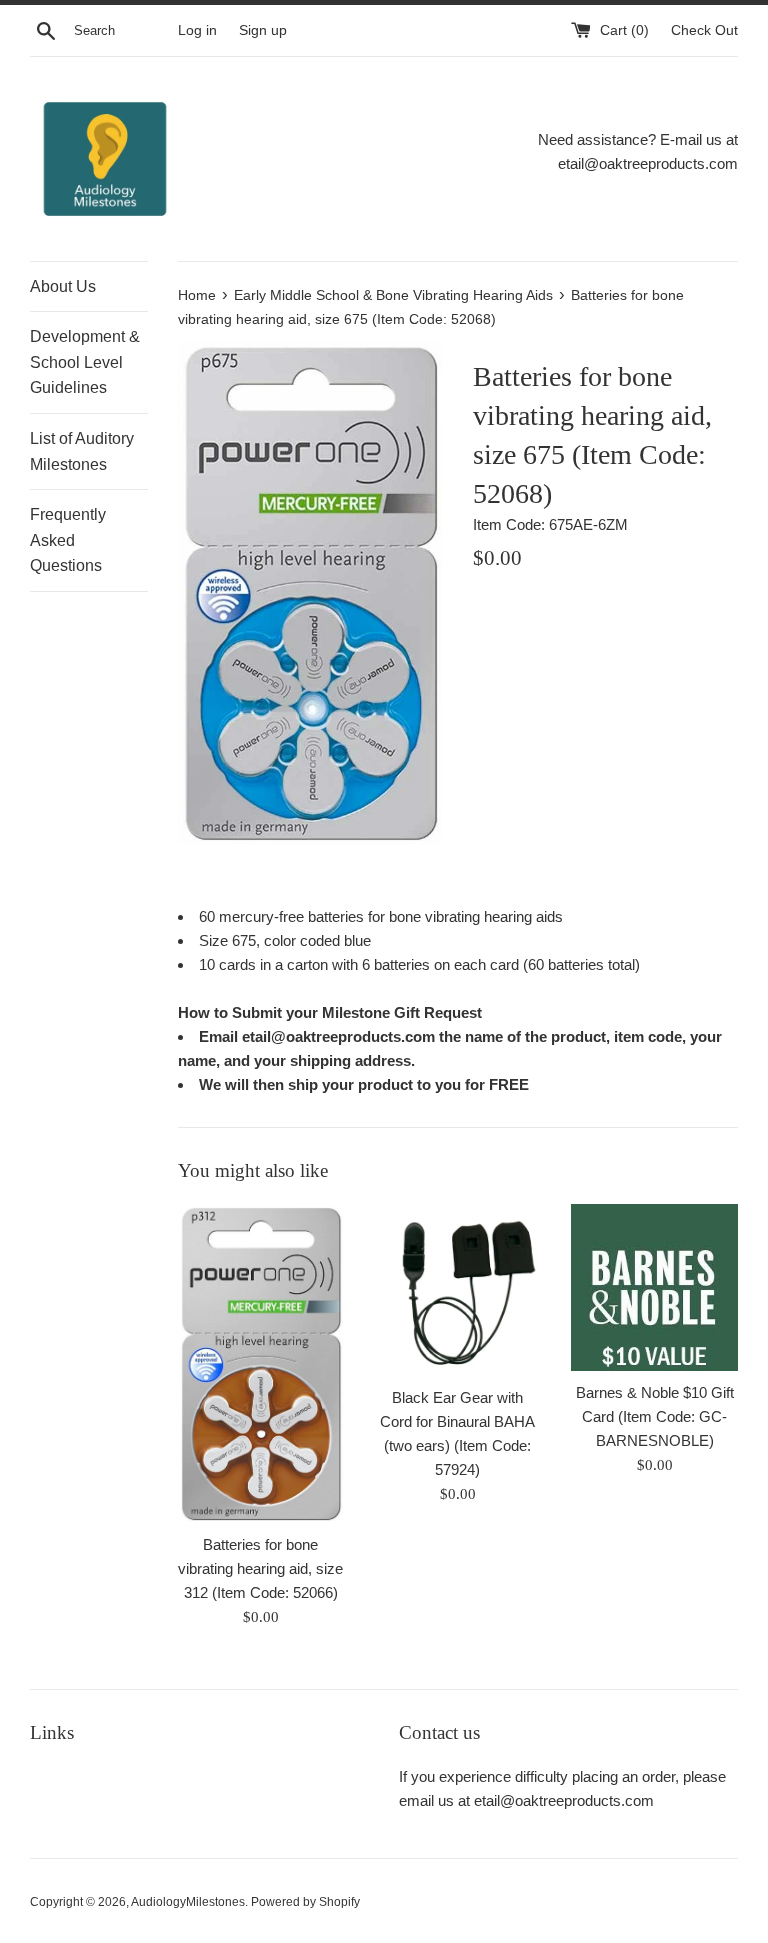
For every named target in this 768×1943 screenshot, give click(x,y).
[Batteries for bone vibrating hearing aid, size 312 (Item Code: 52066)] (261, 1363)
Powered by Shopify (305, 1902)
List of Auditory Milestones (82, 451)
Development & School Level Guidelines (85, 362)
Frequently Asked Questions (68, 540)
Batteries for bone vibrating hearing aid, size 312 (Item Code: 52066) (260, 1568)
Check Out (704, 30)
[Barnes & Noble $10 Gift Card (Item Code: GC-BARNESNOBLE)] (654, 1287)
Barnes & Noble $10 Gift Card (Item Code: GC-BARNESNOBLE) (655, 1416)
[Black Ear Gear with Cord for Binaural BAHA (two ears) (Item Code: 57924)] (457, 1290)
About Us (63, 286)
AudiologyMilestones (188, 1902)
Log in (197, 30)
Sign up (263, 30)
